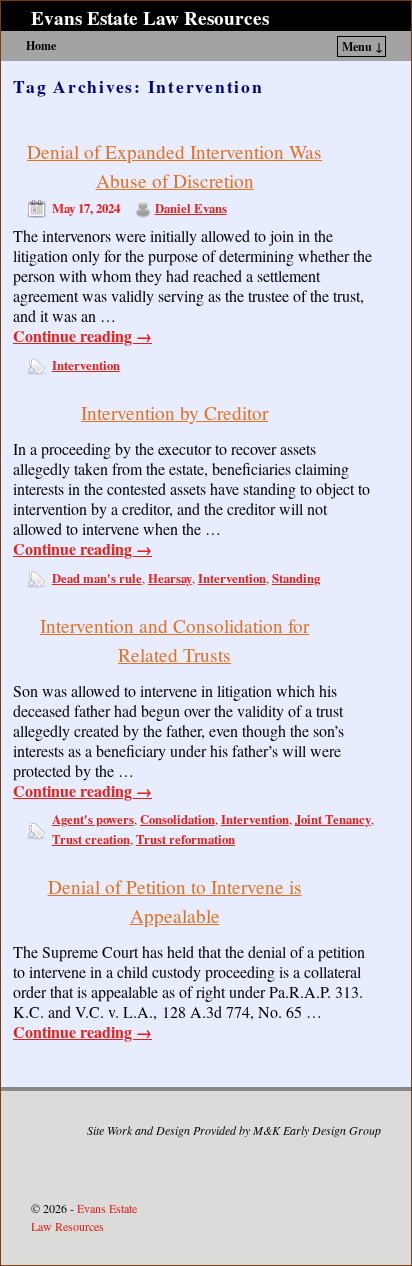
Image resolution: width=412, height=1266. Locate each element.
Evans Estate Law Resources (150, 18)
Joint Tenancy (333, 819)
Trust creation (91, 839)
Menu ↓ (362, 46)
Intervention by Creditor (174, 412)
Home (41, 45)
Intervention (86, 365)
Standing (296, 578)
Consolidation (177, 819)
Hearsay (170, 578)
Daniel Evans (191, 208)
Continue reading (82, 336)
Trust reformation (185, 839)
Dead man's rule (97, 578)
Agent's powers (93, 819)
